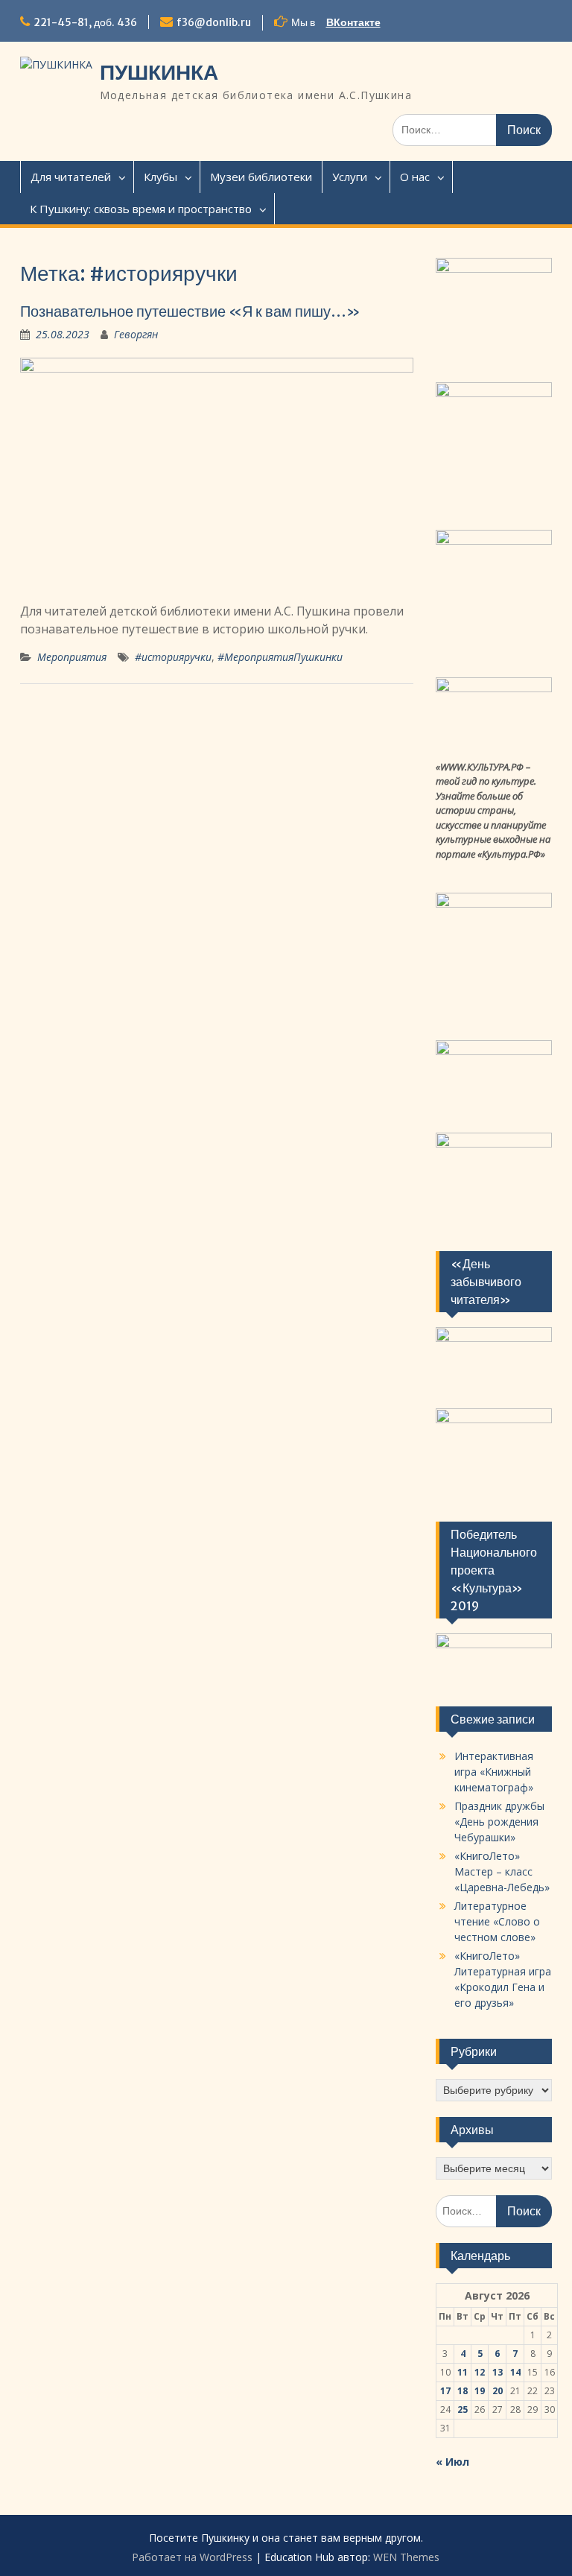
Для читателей (71, 177)
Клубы (161, 177)
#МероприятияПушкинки (280, 657)
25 (463, 2409)
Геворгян (136, 334)
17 (445, 2391)
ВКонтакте (353, 22)
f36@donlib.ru (214, 22)
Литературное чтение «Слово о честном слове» (497, 1921)
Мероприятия (72, 657)
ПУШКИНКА (159, 72)
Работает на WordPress (192, 2557)
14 (515, 2372)
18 (463, 2391)
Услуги (350, 177)
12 (480, 2372)
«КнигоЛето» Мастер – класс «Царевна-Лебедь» (502, 1871)
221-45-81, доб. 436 (85, 22)
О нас (415, 177)
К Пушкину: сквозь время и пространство (141, 209)
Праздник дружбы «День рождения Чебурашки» (499, 1822)
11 (463, 2372)
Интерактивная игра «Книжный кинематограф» (494, 1772)
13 (498, 2372)
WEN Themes (406, 2557)
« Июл (452, 2462)
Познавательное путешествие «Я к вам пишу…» (190, 311)
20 (498, 2391)
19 (480, 2391)
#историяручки (173, 657)
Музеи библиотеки (261, 177)
